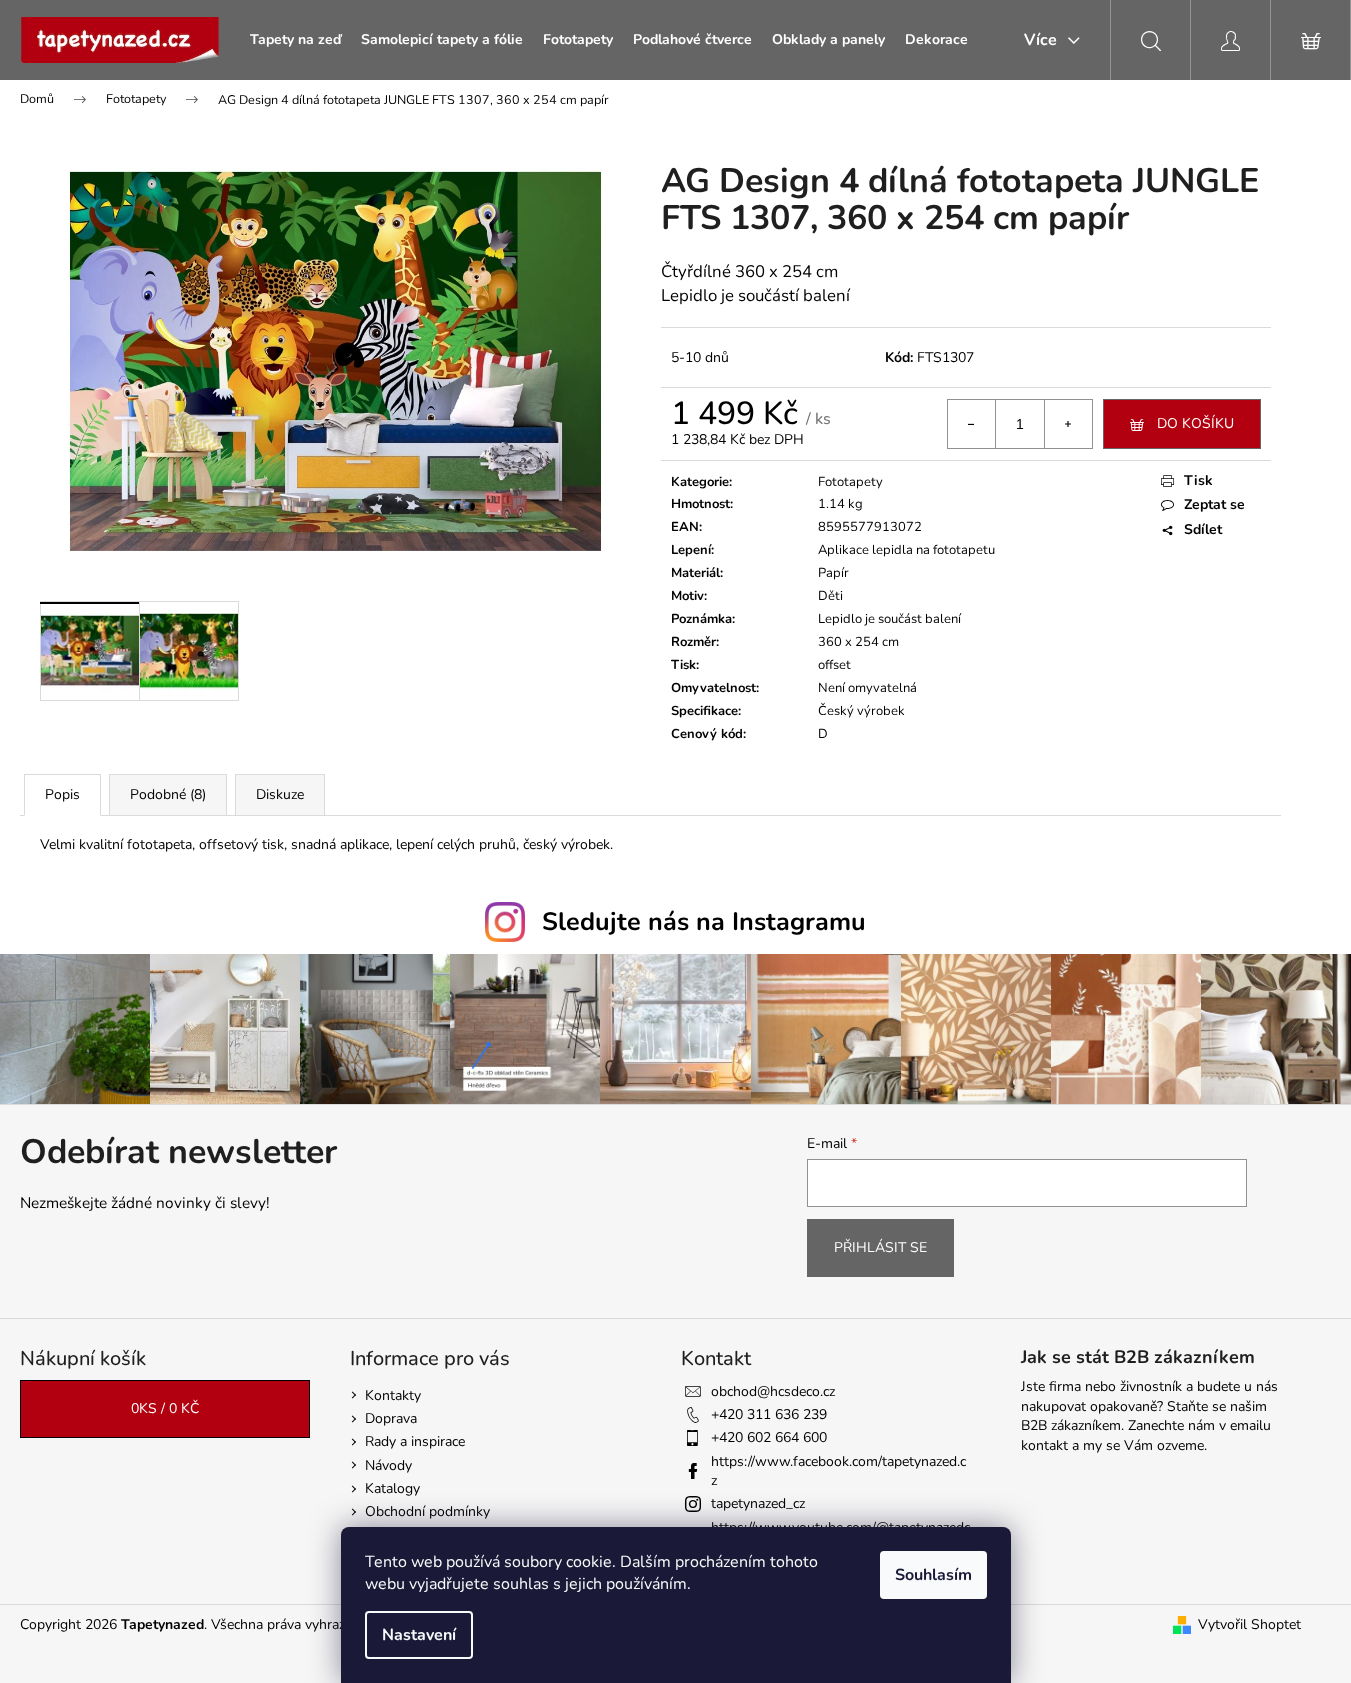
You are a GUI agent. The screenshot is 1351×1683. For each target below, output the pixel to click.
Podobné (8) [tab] (168, 794)
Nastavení (419, 1635)
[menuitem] (295, 40)
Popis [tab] (62, 794)
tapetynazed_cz (758, 1503)
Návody (388, 1465)
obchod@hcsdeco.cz (773, 1391)
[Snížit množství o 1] (972, 424)
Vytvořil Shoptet (1249, 1624)
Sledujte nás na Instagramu (704, 922)
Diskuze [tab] (280, 794)
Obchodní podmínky (427, 1511)
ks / (165, 1408)
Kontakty (393, 1395)
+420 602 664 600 (769, 1437)
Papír (833, 573)
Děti (830, 596)
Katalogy (392, 1488)
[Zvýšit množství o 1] (1068, 424)
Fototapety (850, 482)
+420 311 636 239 (769, 1414)
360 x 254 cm (858, 642)
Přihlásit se (880, 1247)
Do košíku (1195, 423)
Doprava (391, 1418)
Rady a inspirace (415, 1441)
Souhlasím (933, 1575)
